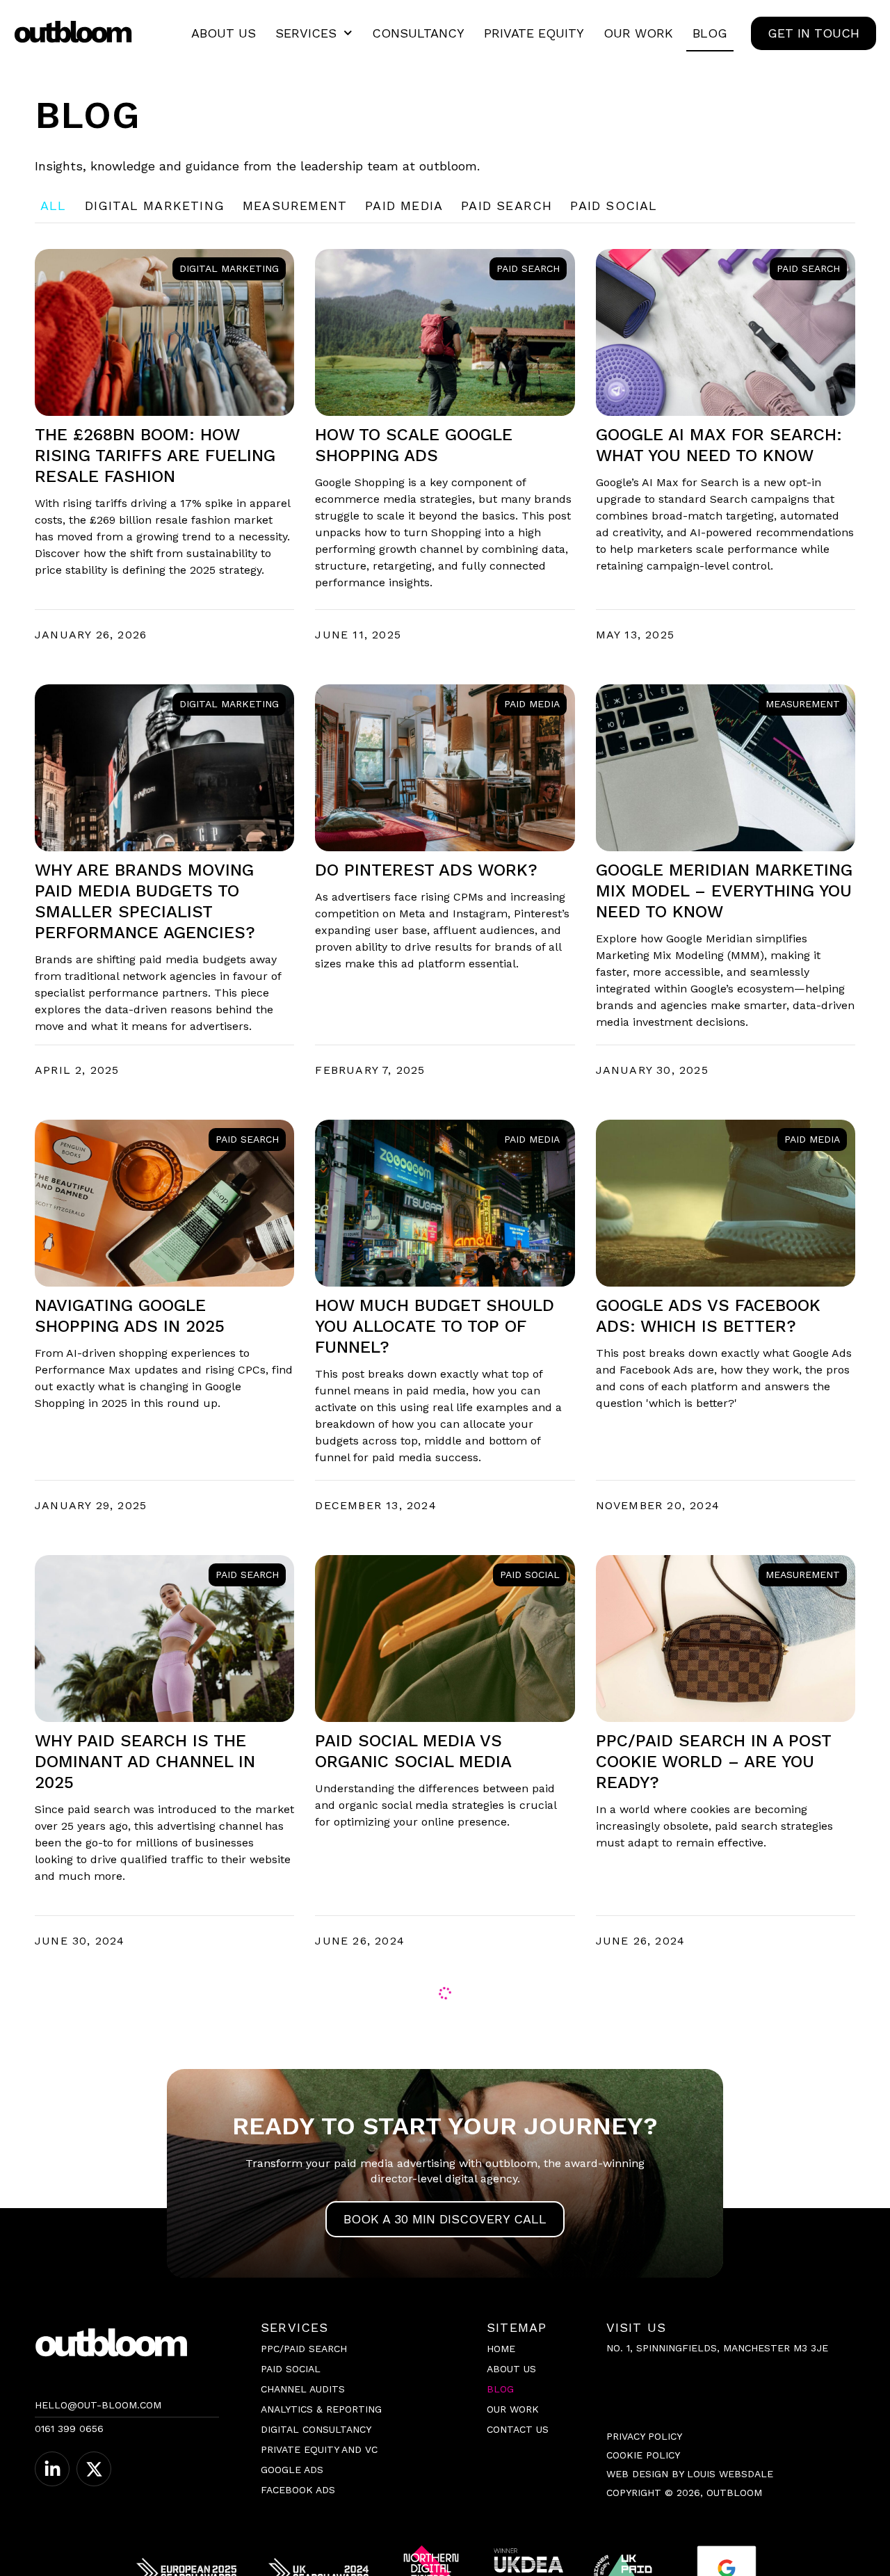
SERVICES (306, 33)
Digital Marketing (155, 206)
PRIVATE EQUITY (534, 33)
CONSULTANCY (418, 33)
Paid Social (614, 206)
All (54, 206)
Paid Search (507, 206)
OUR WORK (638, 33)
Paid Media (404, 206)
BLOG (710, 33)
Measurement (295, 206)
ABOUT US (224, 33)
